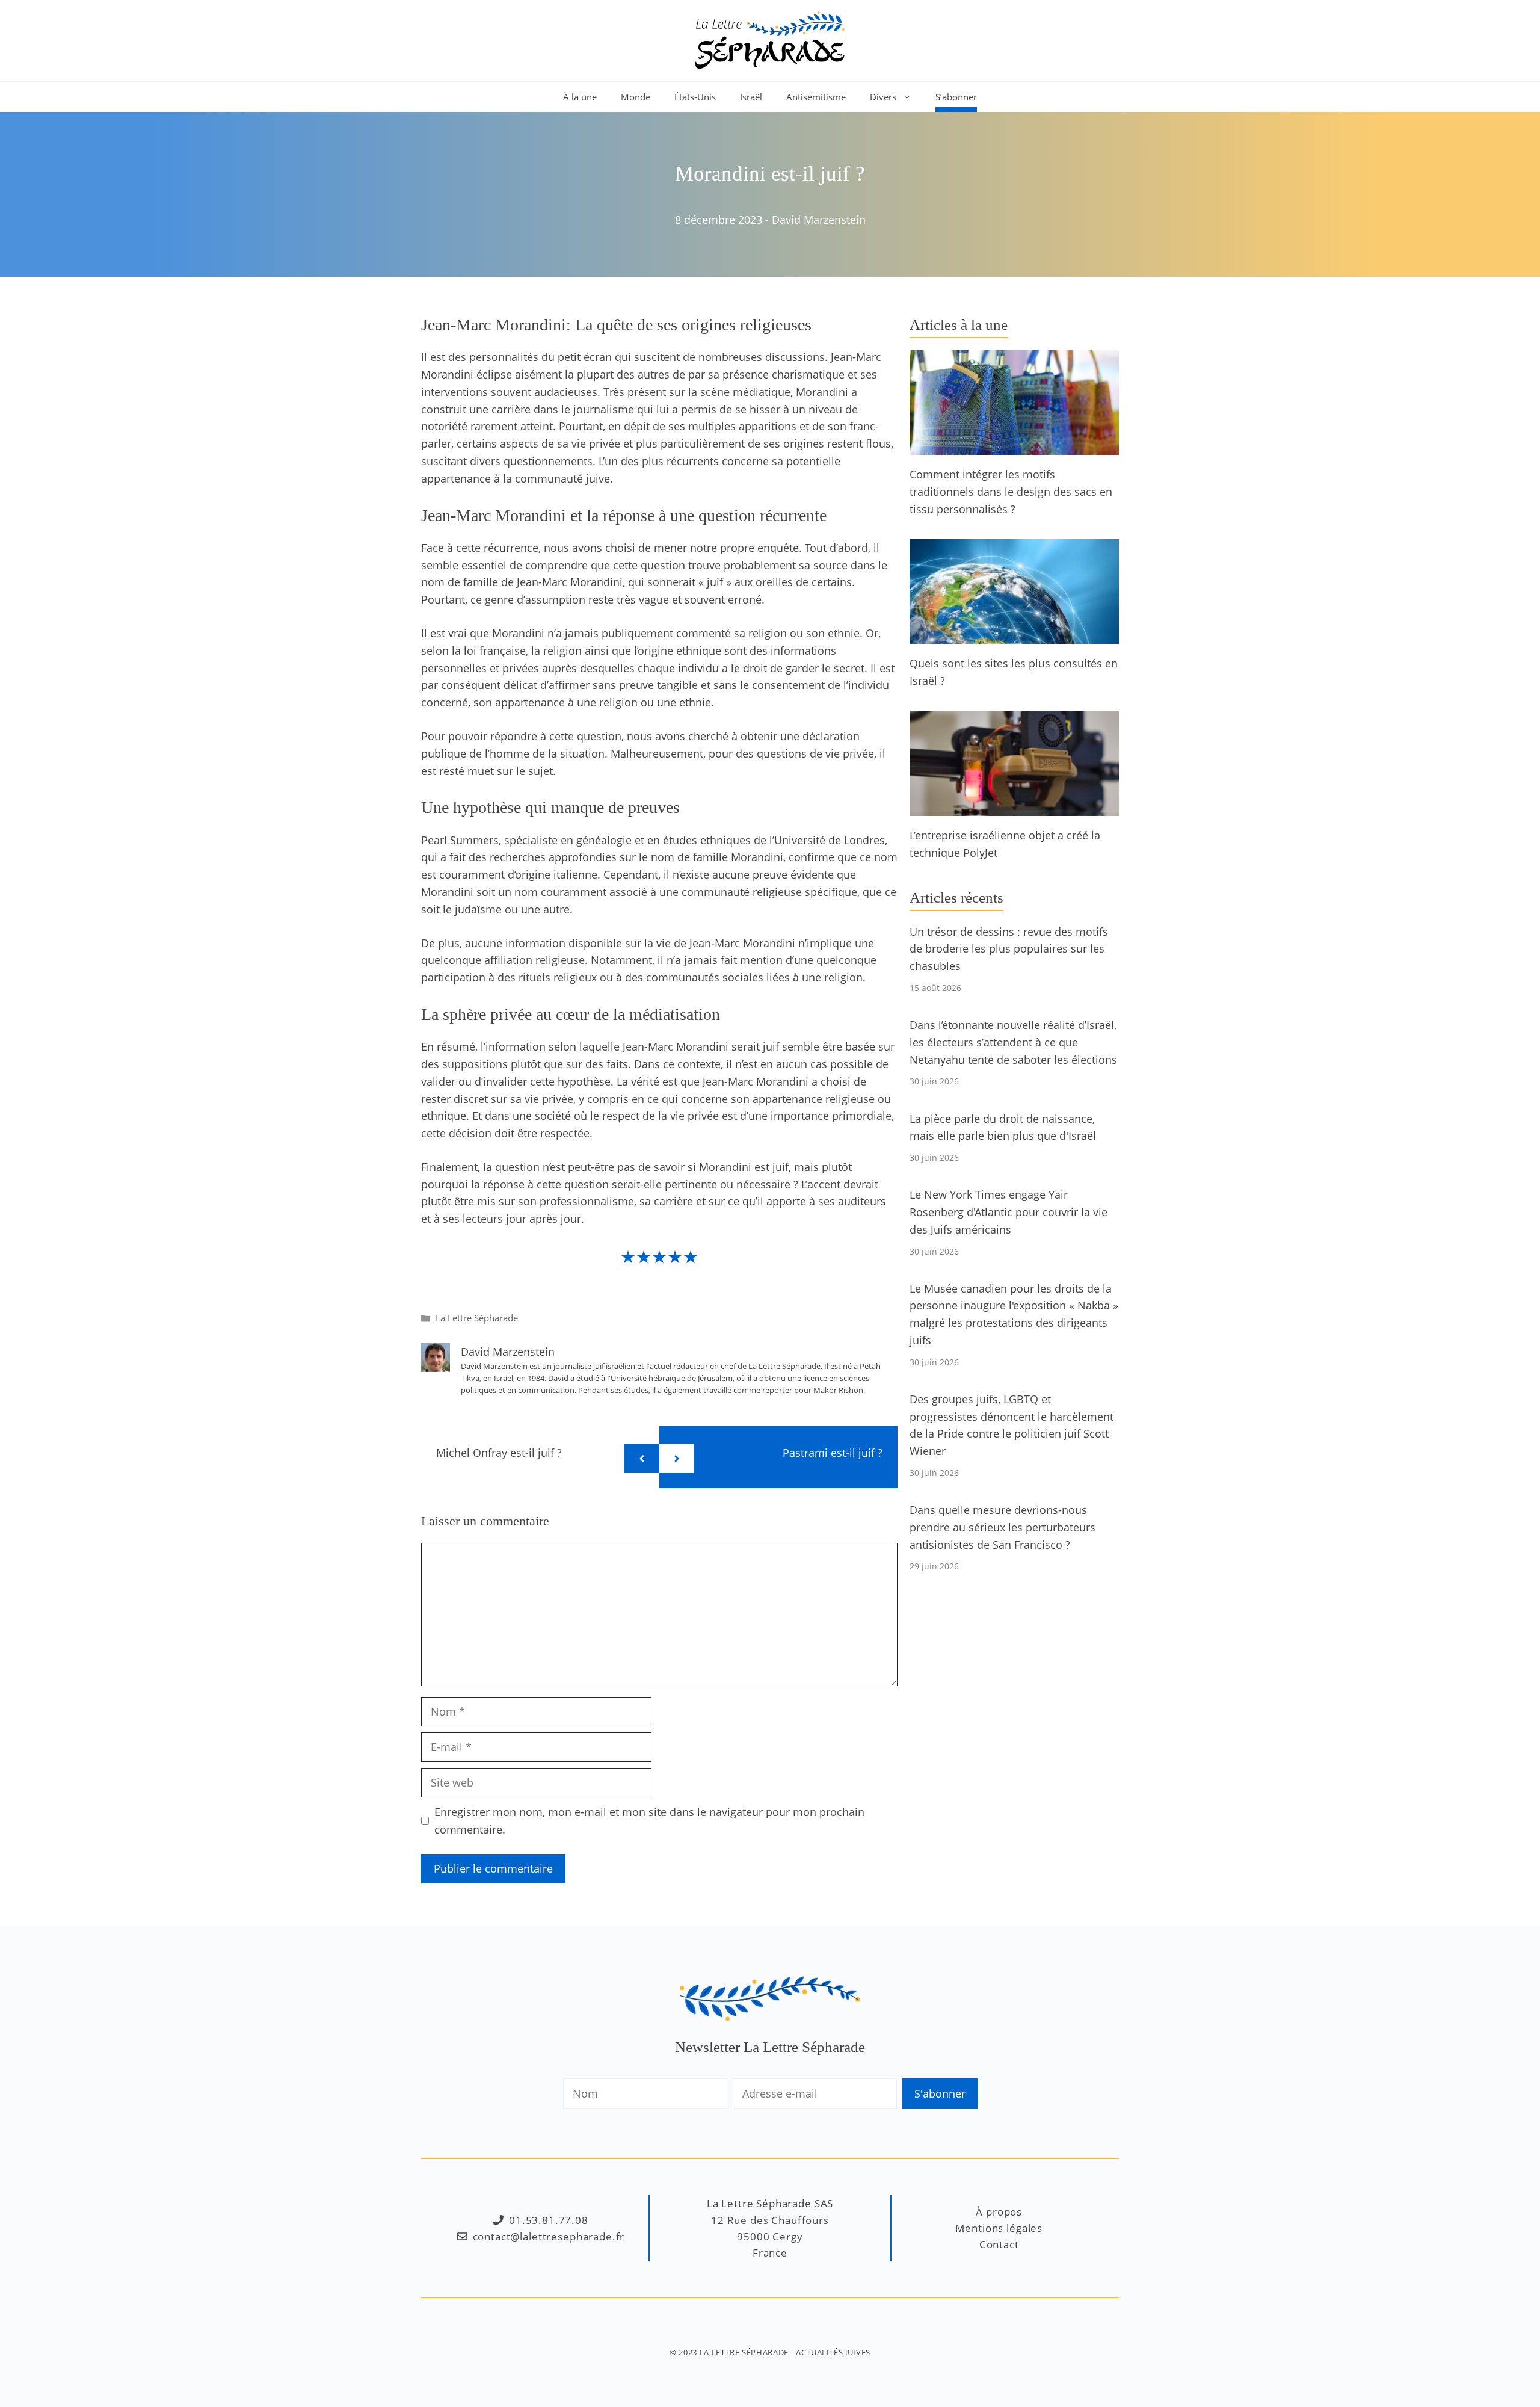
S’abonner (956, 97)
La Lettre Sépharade (477, 1318)
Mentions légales (999, 2228)
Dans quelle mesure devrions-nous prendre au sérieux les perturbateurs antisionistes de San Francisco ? (1003, 1527)
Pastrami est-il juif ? (833, 1453)
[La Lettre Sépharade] (770, 39)
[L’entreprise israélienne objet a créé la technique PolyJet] (1014, 807)
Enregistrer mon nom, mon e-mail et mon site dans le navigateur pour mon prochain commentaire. (649, 1821)
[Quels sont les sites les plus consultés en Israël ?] (1014, 635)
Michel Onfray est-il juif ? (499, 1453)
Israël (751, 97)
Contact (999, 2244)
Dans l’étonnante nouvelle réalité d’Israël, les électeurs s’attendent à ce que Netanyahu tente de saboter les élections (1013, 1042)
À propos (999, 2212)
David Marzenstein (819, 220)
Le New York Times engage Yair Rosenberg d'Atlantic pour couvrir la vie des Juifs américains (1009, 1212)
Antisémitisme (816, 97)
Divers (883, 97)
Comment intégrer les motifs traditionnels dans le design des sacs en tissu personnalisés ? (1011, 492)
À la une (580, 97)
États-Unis (695, 97)
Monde (636, 97)
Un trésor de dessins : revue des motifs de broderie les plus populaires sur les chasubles (1009, 949)
